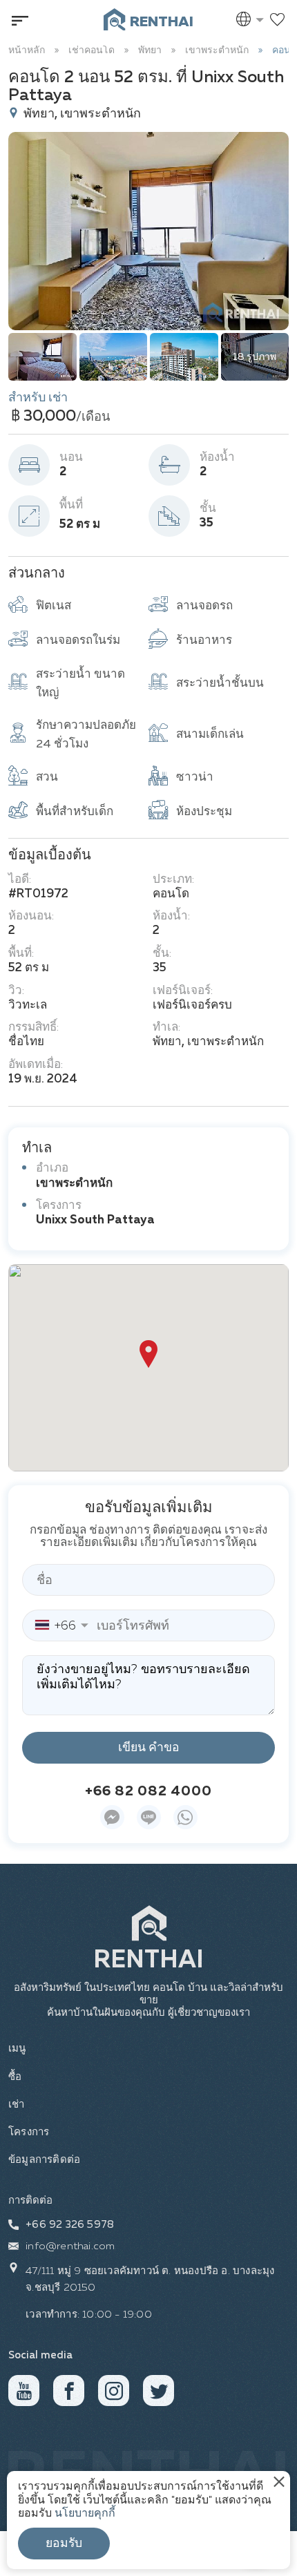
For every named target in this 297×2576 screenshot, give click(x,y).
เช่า (17, 2105)
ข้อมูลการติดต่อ (44, 2160)
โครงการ (29, 2132)
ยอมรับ (64, 2544)
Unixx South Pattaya (95, 1220)
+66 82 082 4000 (148, 1791)
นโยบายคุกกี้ (85, 2514)
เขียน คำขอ (149, 1748)
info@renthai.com (70, 2246)
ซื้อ (15, 2077)
